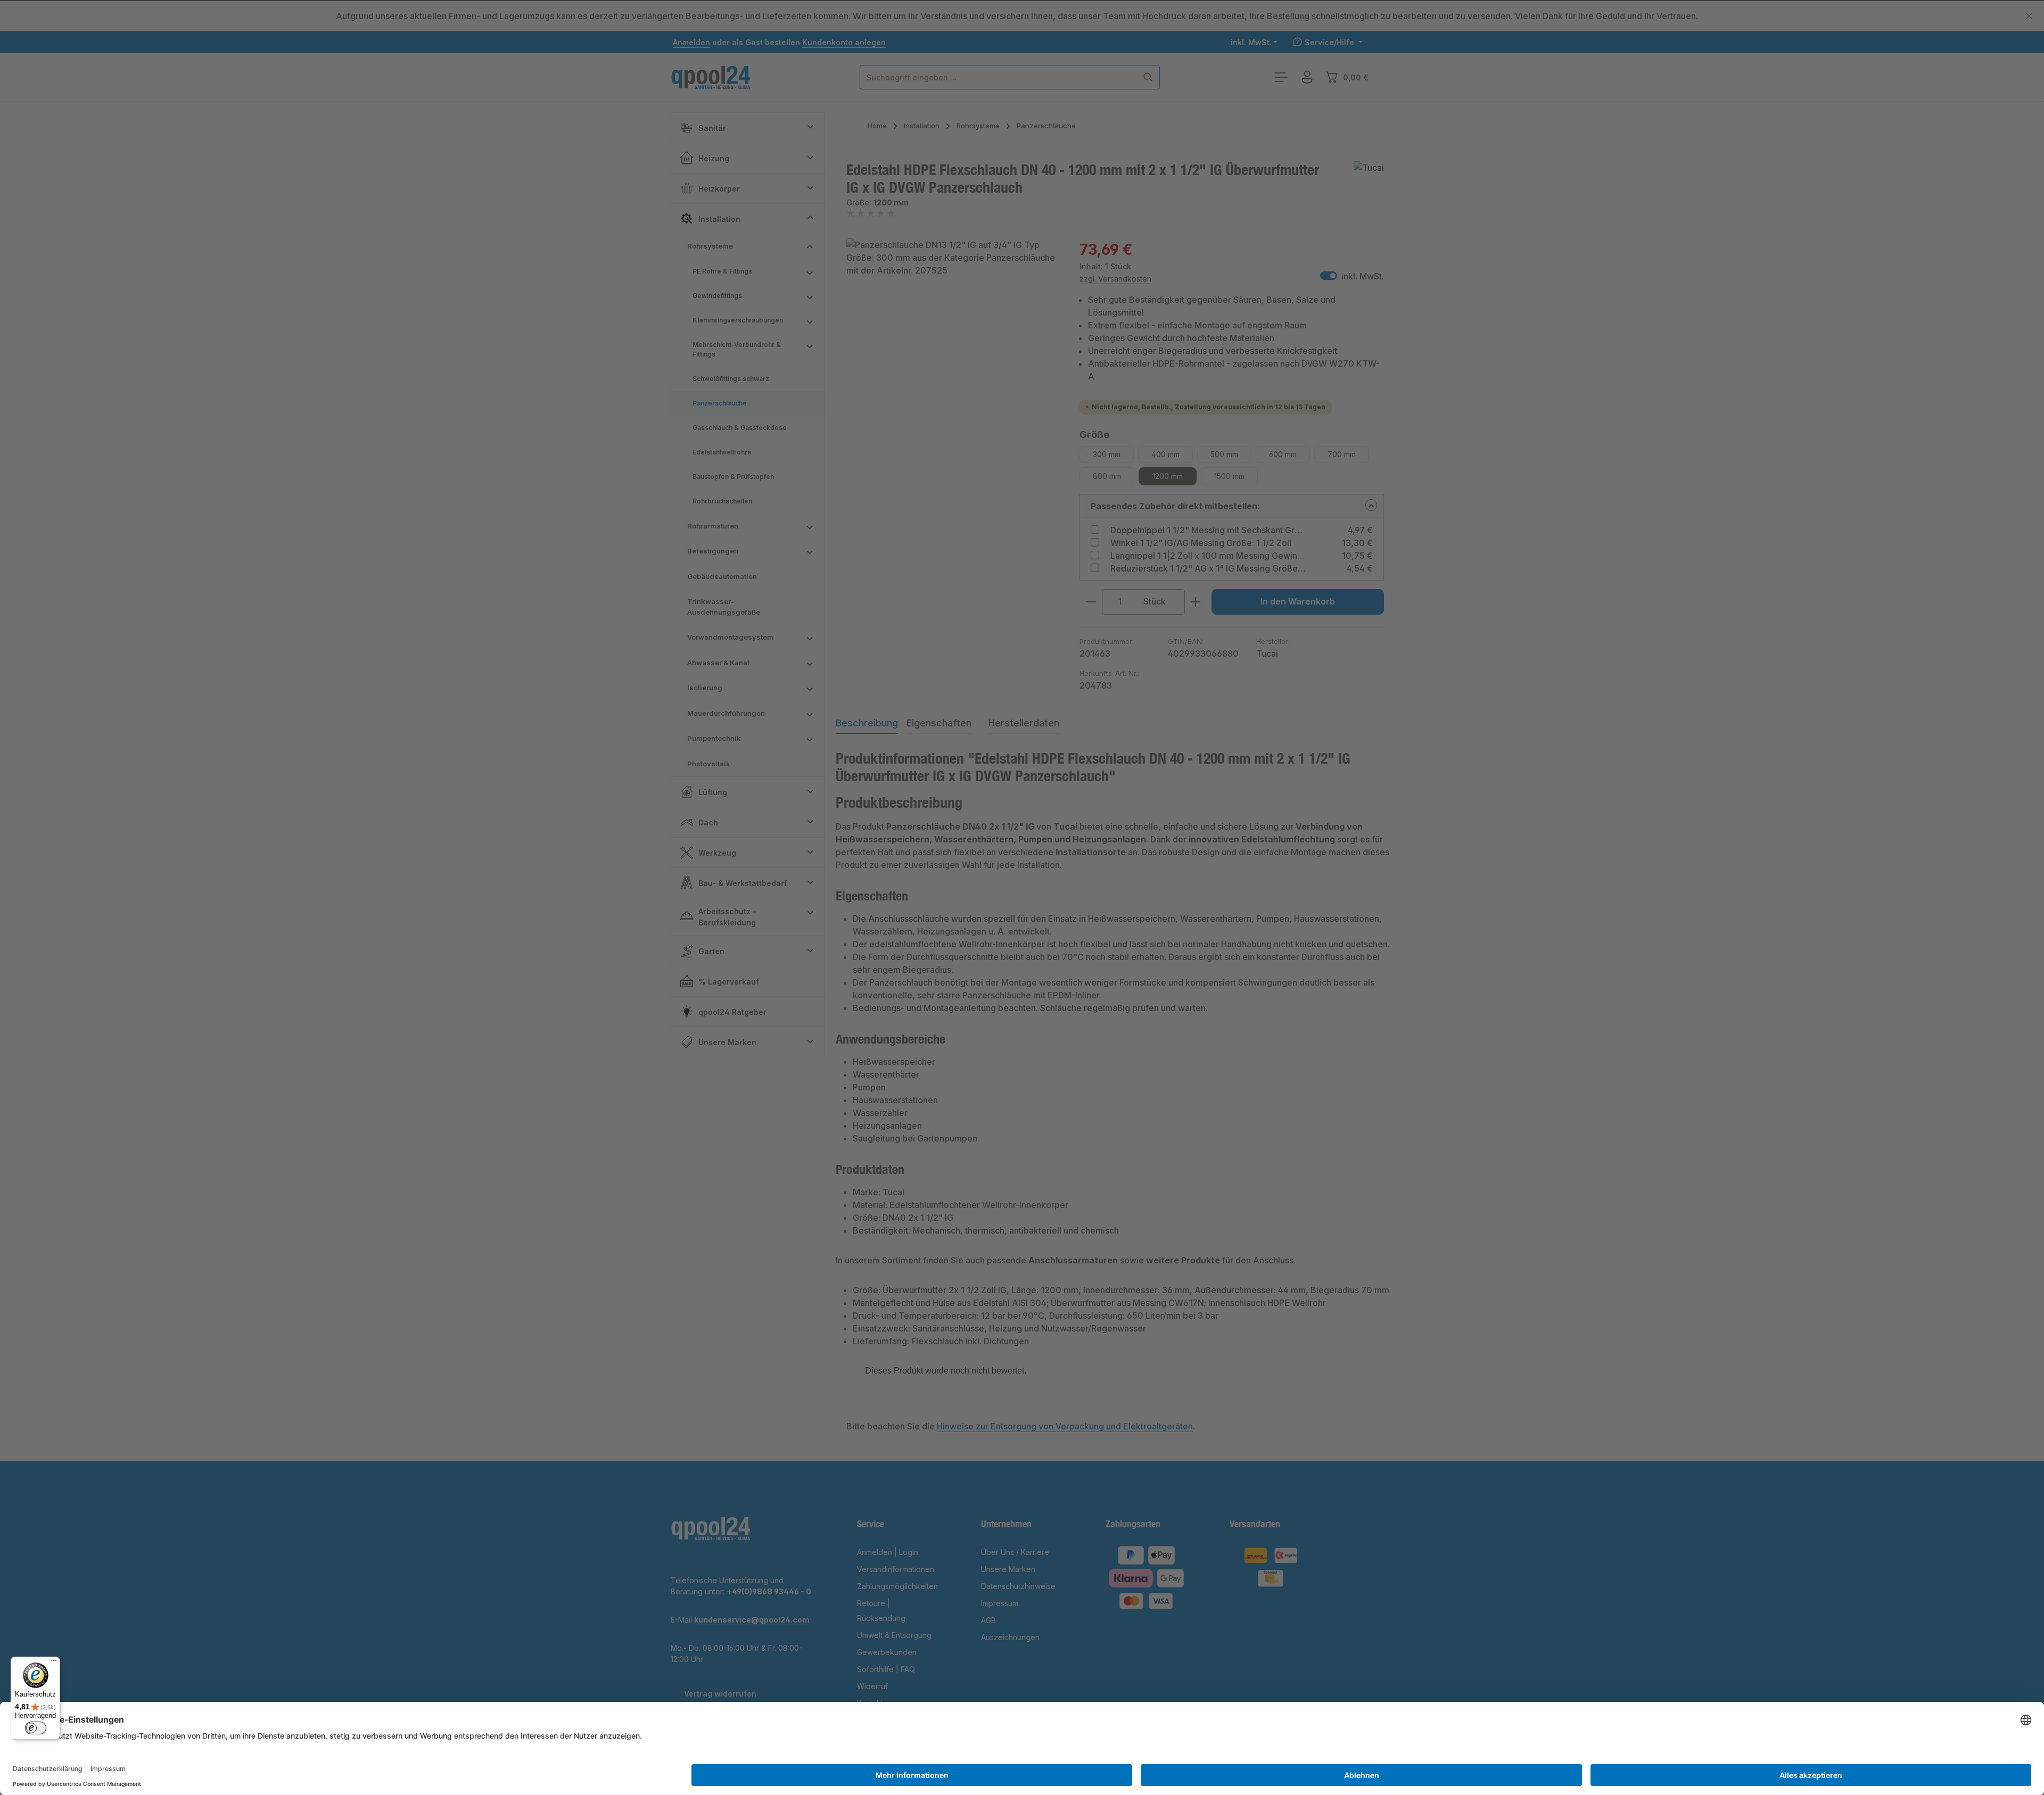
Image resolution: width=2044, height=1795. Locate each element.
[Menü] (54, 1663)
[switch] (36, 1728)
